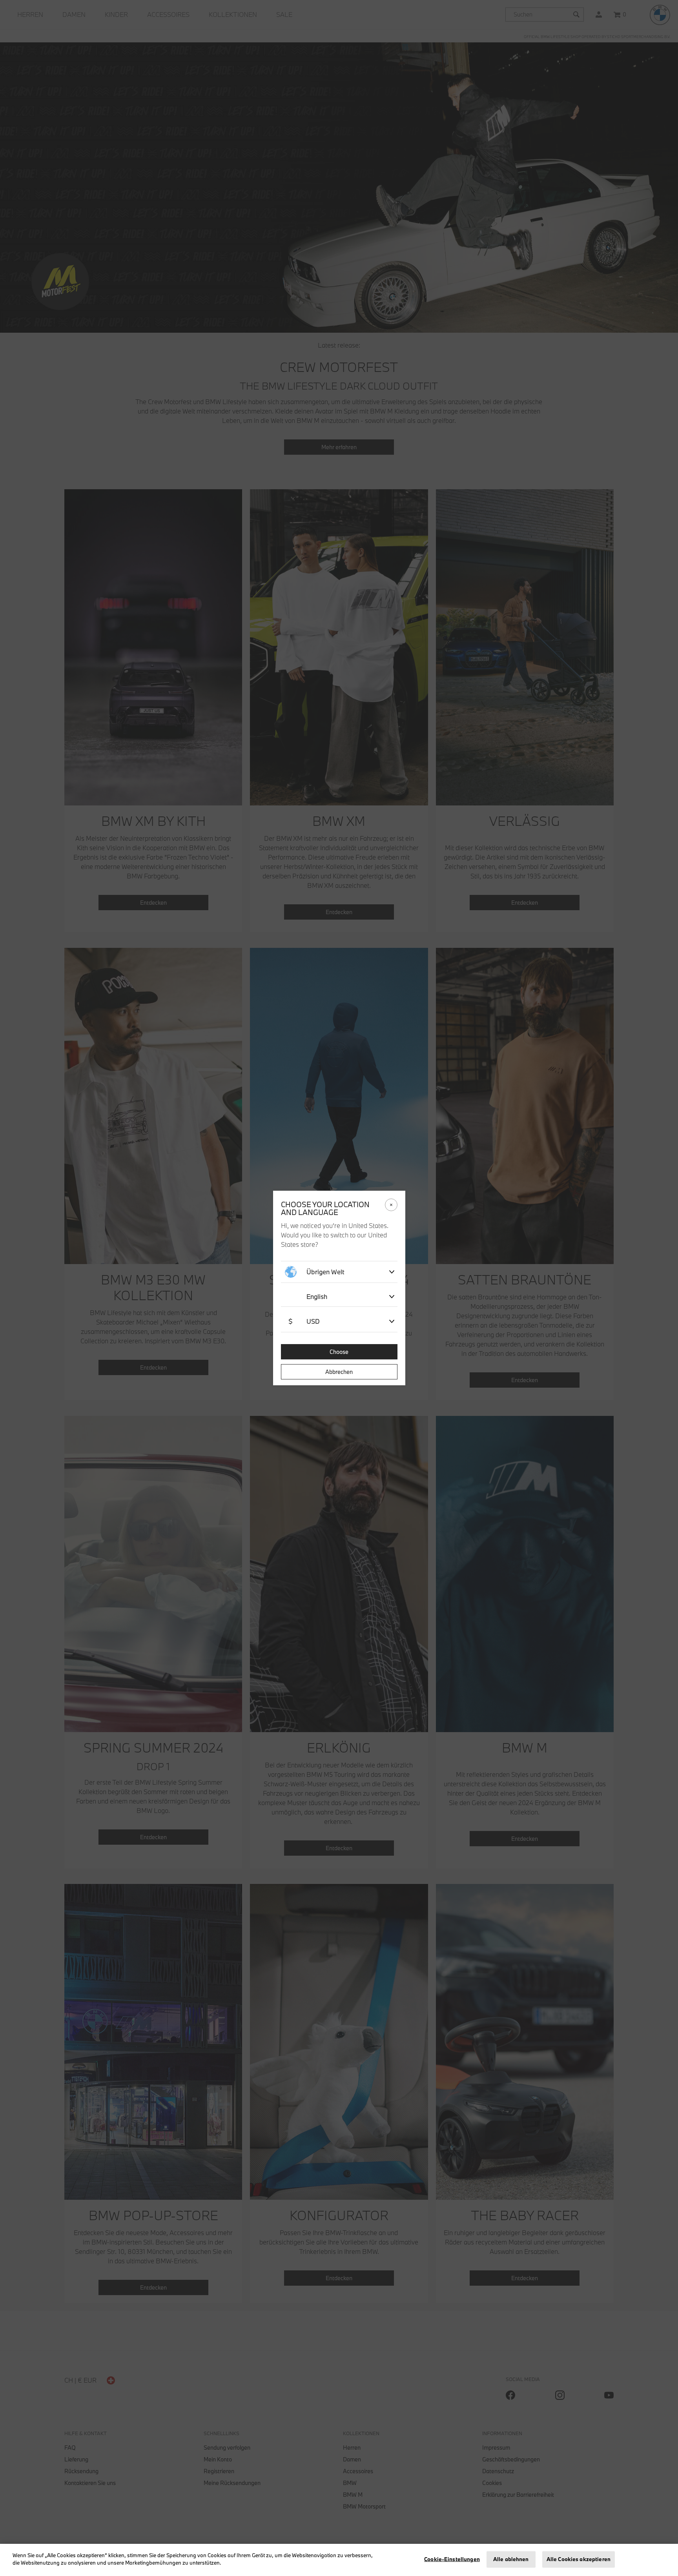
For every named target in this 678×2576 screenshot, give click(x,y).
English (317, 1296)
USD (304, 1321)
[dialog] (339, 1288)
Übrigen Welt (325, 1272)
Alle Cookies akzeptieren (579, 2559)
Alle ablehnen (511, 2559)
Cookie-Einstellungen (452, 2559)
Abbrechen (339, 1372)
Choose (339, 1352)
